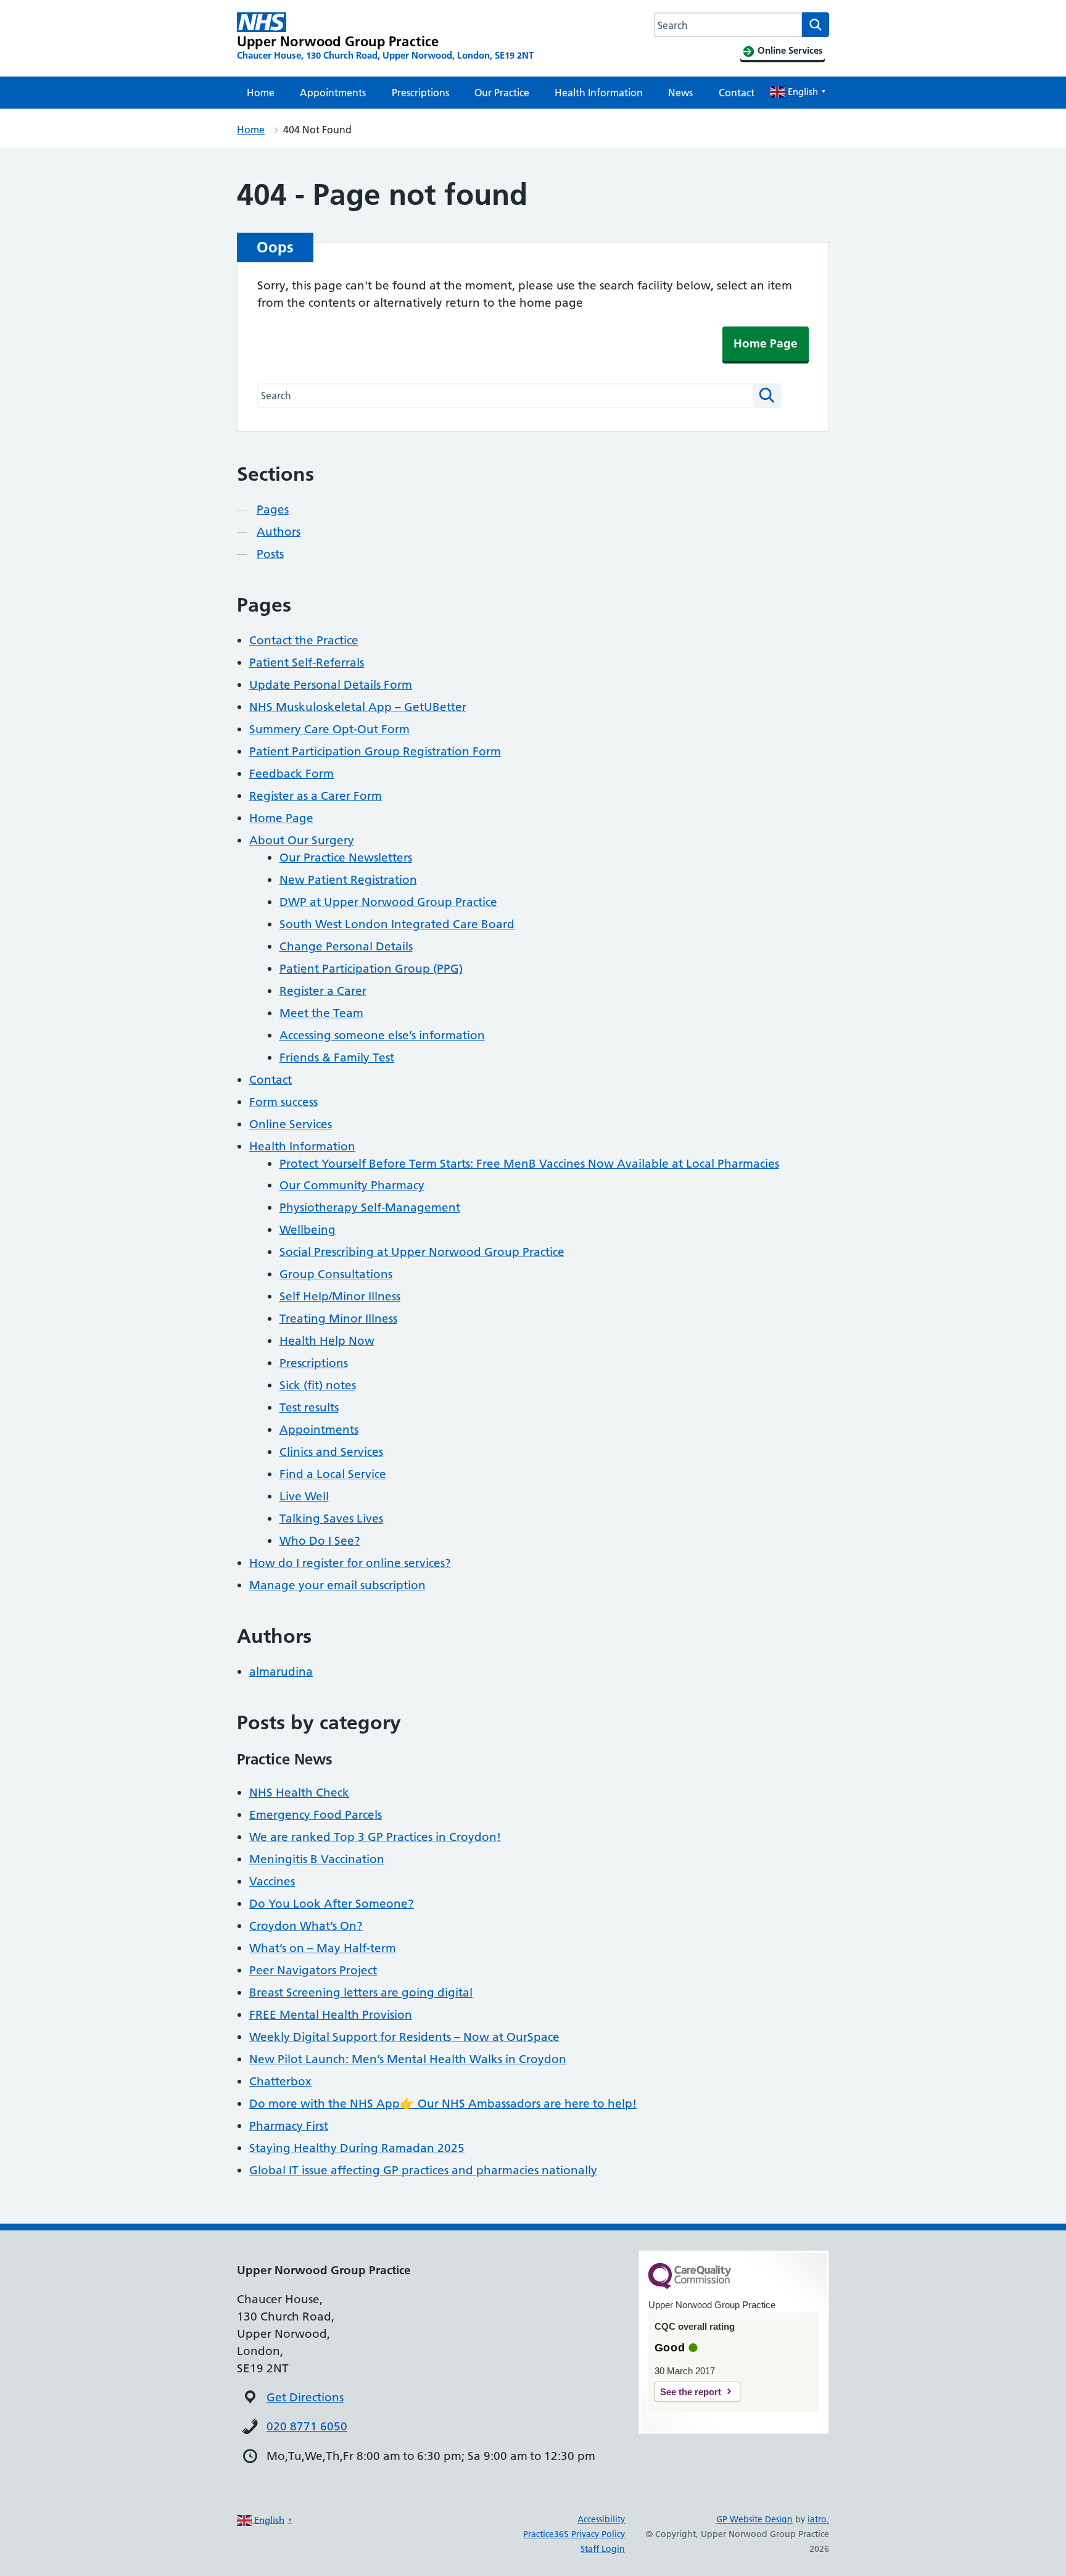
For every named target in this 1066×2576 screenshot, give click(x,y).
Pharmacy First (289, 2126)
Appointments (333, 93)
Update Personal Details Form (331, 685)
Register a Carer (323, 991)
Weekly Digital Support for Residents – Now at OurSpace (404, 2037)
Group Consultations (336, 1274)
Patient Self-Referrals (307, 663)
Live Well (304, 1496)
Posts (270, 554)
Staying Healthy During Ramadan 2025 (357, 2148)
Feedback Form (291, 774)
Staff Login (603, 2549)
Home (261, 93)
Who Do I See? (320, 1541)
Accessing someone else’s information (382, 1035)
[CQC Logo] (690, 2286)
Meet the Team (321, 1013)
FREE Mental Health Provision (331, 2015)
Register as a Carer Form (316, 796)
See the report (691, 2392)
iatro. (818, 2519)
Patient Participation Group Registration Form (375, 751)
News (680, 93)
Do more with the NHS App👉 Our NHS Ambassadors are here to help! (443, 2104)
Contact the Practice (304, 640)
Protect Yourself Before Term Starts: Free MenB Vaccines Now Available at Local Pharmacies (529, 1164)
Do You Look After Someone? (332, 1904)
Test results (309, 1407)
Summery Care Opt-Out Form (329, 729)
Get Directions (305, 2397)
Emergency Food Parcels (316, 1815)
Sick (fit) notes (318, 1385)
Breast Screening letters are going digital (361, 1992)
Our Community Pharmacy (352, 1185)
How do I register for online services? (350, 1563)
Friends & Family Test (337, 1057)
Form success (283, 1102)
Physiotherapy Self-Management (370, 1207)
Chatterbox (280, 2081)
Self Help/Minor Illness (340, 1296)
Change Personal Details (346, 946)
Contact (737, 93)
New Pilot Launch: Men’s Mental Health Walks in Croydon (408, 2059)
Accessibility (601, 2519)
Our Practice (502, 93)
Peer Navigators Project (313, 1970)
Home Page (766, 343)
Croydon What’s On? (306, 1926)
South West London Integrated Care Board (397, 924)
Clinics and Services (331, 1452)
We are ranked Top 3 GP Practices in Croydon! (375, 1837)
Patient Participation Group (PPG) (371, 969)
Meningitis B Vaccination (317, 1859)
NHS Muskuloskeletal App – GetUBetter (358, 707)
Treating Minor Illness (338, 1319)
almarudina (281, 1672)
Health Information (599, 93)
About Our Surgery (302, 840)
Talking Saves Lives (331, 1519)
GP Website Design (754, 2519)
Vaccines (272, 1881)
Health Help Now (327, 1341)
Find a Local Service (333, 1474)
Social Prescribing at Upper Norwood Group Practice (422, 1252)
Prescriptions (420, 93)
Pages (273, 509)
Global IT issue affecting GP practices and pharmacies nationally (423, 2170)
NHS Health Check (299, 1793)
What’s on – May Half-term (323, 1948)
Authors (279, 532)
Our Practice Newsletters (346, 858)
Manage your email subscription (337, 1585)
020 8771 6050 (307, 2426)
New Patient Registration (348, 880)
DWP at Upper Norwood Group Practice (388, 902)
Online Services (291, 1124)
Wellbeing (308, 1230)
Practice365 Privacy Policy (574, 2534)
